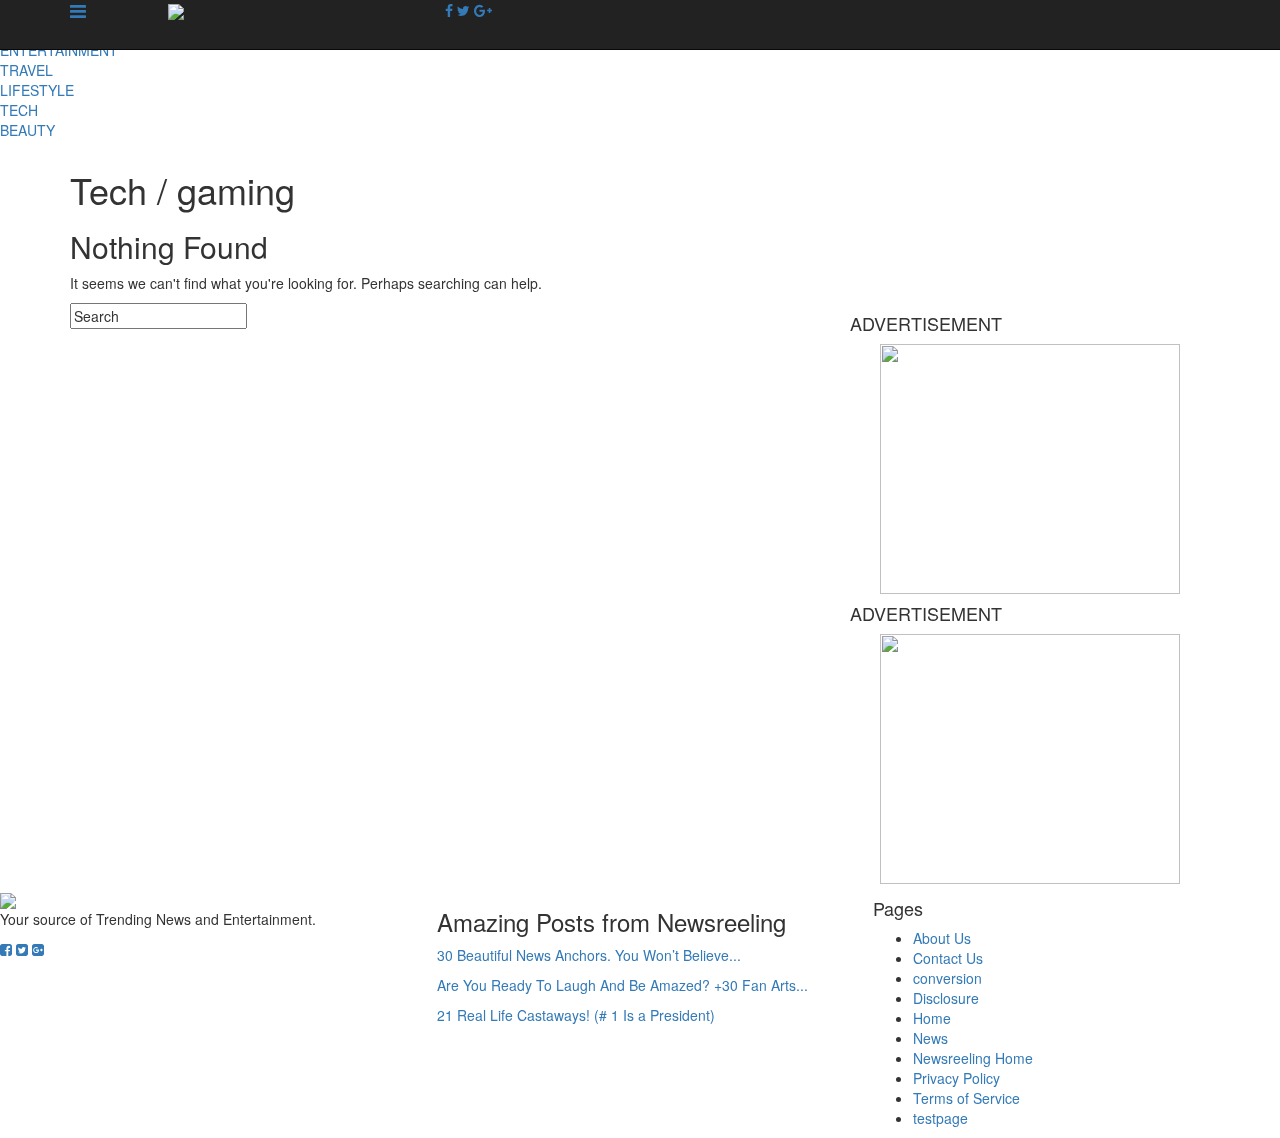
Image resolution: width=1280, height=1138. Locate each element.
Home (932, 1018)
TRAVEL (26, 70)
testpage (940, 1118)
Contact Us (948, 958)
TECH (19, 110)
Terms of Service (966, 1098)
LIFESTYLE (37, 90)
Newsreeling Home (973, 1058)
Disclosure (946, 998)
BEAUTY (27, 130)
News (930, 1038)
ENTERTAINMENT (59, 50)
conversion (947, 978)
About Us (942, 938)
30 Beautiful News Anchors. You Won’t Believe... (589, 955)
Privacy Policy (956, 1078)
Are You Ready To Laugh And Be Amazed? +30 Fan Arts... (622, 985)
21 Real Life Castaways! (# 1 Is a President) (576, 1015)
